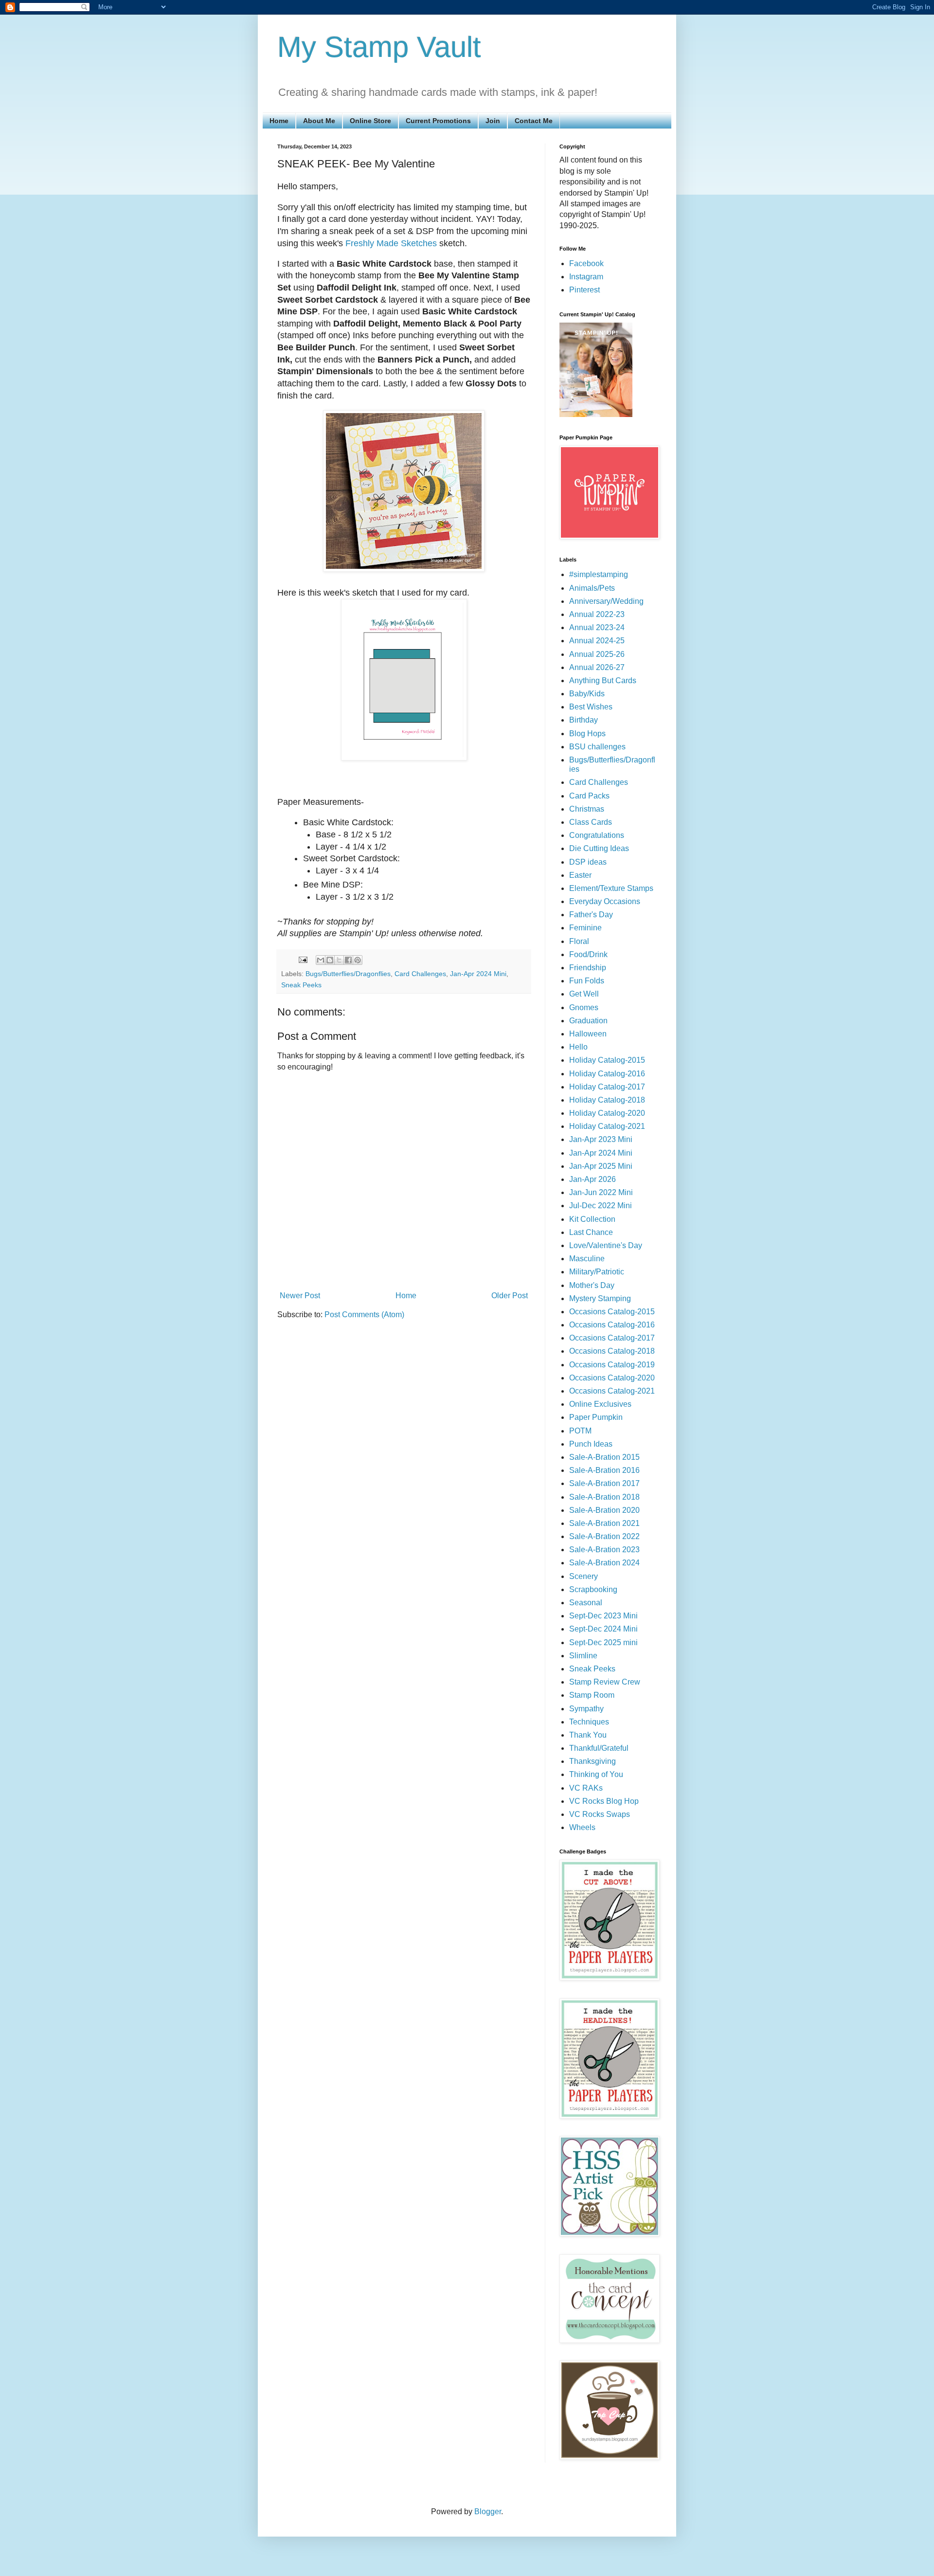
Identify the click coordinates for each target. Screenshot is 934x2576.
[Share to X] (339, 960)
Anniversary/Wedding (606, 601)
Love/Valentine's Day (606, 1245)
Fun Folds (587, 981)
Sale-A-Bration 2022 (604, 1536)
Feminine (585, 928)
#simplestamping (599, 574)
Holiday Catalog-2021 (607, 1126)
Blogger (488, 2512)
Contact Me (534, 121)
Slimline (583, 1656)
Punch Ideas (591, 1444)
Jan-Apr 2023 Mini (601, 1139)
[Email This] (321, 960)
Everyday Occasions (605, 901)
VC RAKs (586, 1788)
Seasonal (586, 1603)
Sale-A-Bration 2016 (604, 1470)
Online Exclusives (600, 1404)
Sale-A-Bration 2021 (604, 1523)
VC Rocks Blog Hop (604, 1801)
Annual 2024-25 (597, 641)
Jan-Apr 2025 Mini (601, 1166)
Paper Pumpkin (596, 1417)
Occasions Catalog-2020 (612, 1378)
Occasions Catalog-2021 (612, 1391)
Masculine (587, 1259)
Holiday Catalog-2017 (607, 1087)
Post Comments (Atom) (364, 1315)
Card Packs (589, 796)
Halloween (588, 1034)
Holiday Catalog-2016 (607, 1074)
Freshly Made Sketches (391, 243)
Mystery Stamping (600, 1298)
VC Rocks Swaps (600, 1814)
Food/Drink (588, 954)
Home (279, 121)
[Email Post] (302, 960)
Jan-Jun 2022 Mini (601, 1192)
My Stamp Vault (379, 47)
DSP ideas (588, 862)
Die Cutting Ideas (599, 848)
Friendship (588, 968)
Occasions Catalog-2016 (612, 1325)
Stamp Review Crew (605, 1682)
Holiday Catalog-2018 (607, 1100)
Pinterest (584, 290)
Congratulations (597, 835)
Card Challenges (420, 974)
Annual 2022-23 (597, 614)
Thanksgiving (593, 1761)
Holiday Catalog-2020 (607, 1113)
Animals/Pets (592, 588)
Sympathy (586, 1709)
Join (493, 121)
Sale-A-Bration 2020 (604, 1510)
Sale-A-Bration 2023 (604, 1550)
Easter (580, 875)
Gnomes (584, 1007)
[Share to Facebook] (348, 960)
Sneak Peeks (301, 985)
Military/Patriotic (597, 1272)
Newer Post (300, 1296)
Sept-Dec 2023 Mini (603, 1616)
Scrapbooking (593, 1589)
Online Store (370, 121)
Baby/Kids (587, 694)
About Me (319, 121)
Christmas (587, 809)
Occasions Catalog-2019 (612, 1365)
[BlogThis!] (330, 960)
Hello (578, 1047)
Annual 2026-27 (597, 667)
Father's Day (591, 915)
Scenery (584, 1576)
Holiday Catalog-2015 (607, 1060)
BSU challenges (597, 747)
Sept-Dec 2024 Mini (603, 1629)
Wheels (582, 1827)
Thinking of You (596, 1774)
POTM (580, 1431)
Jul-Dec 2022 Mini (601, 1206)
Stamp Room (592, 1695)
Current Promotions (438, 121)
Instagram (586, 277)
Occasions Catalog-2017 (612, 1338)
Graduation (588, 1021)
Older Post (510, 1296)
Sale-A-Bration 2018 (604, 1497)
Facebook (586, 263)
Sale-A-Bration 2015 (604, 1457)
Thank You (588, 1735)
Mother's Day (592, 1285)
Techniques (589, 1722)
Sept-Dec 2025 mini (603, 1642)
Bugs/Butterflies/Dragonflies (348, 974)
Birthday (584, 720)
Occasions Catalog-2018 (612, 1351)
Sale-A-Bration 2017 (604, 1483)
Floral (579, 941)
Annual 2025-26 (597, 654)
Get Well (584, 994)
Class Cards (591, 822)
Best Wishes (591, 707)
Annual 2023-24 (597, 627)
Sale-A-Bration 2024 (604, 1563)
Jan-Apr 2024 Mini (478, 974)
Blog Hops (587, 734)
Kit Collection (592, 1219)
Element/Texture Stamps (611, 888)
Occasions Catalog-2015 (612, 1312)
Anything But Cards (603, 680)
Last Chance (591, 1232)
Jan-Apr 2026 (593, 1179)
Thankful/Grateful (599, 1748)
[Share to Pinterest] (358, 960)
